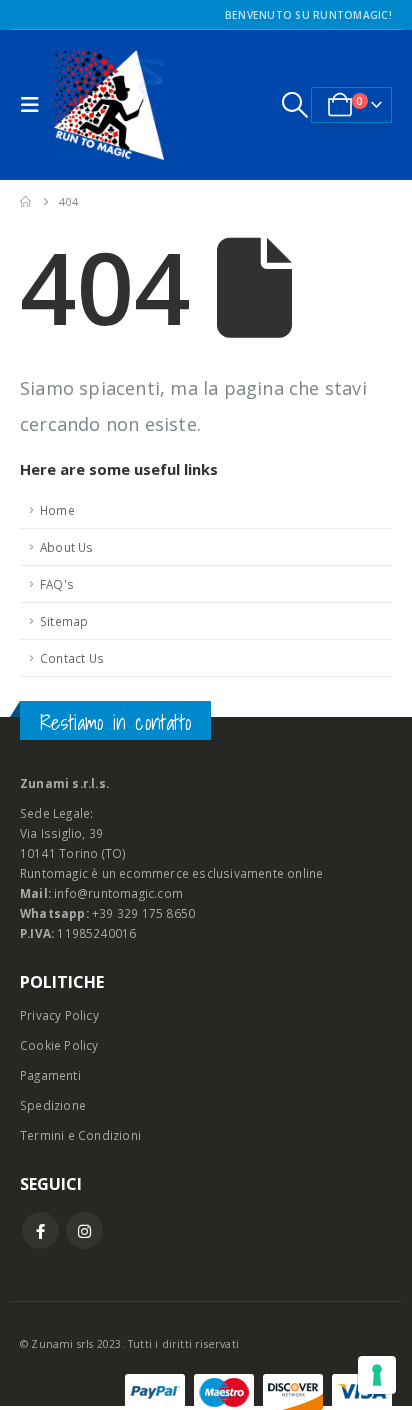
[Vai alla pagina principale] (25, 202)
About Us (67, 547)
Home (57, 510)
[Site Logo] (109, 105)
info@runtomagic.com (118, 893)
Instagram (84, 1230)
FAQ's (57, 584)
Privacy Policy (59, 1015)
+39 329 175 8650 (143, 913)
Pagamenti (50, 1075)
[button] (35, 105)
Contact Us (72, 658)
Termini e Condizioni (80, 1135)
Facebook (40, 1230)
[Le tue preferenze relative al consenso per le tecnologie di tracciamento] (377, 1375)
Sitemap (64, 621)
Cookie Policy (59, 1045)
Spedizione (53, 1105)
